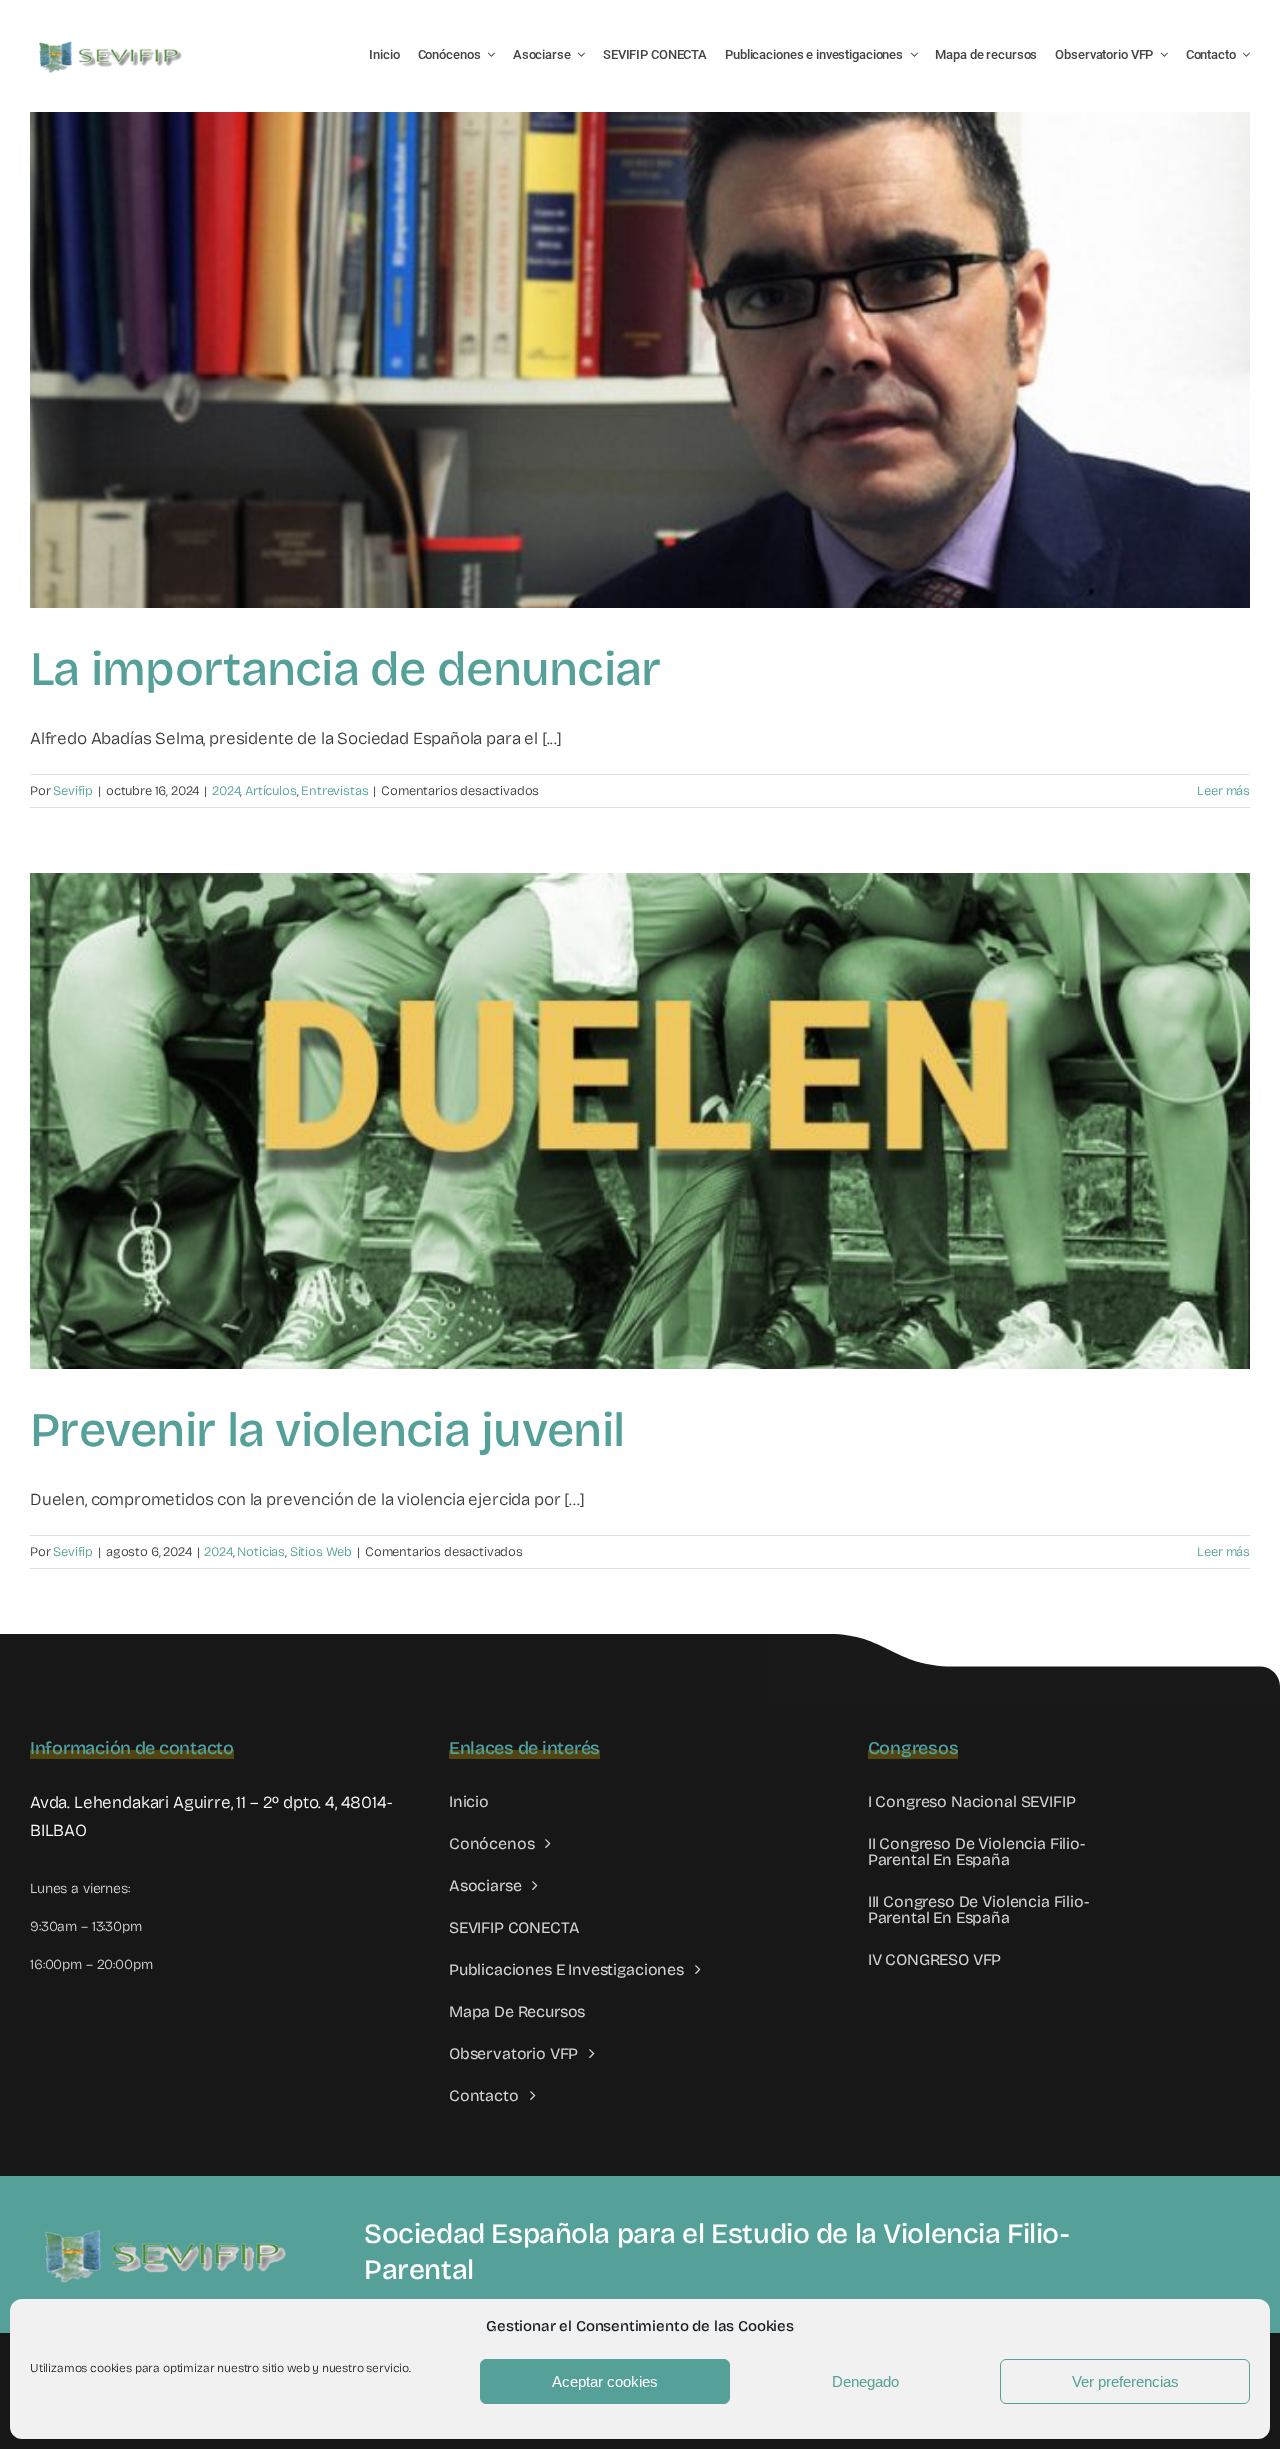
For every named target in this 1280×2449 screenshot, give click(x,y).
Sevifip (73, 791)
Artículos (270, 791)
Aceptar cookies (605, 2381)
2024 (226, 791)
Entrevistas (334, 791)
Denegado (865, 2381)
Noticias (261, 1552)
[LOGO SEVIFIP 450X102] (112, 45)
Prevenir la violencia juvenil (327, 1430)
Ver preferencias (1125, 2381)
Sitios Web (321, 1552)
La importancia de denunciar (345, 669)
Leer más (1223, 791)
